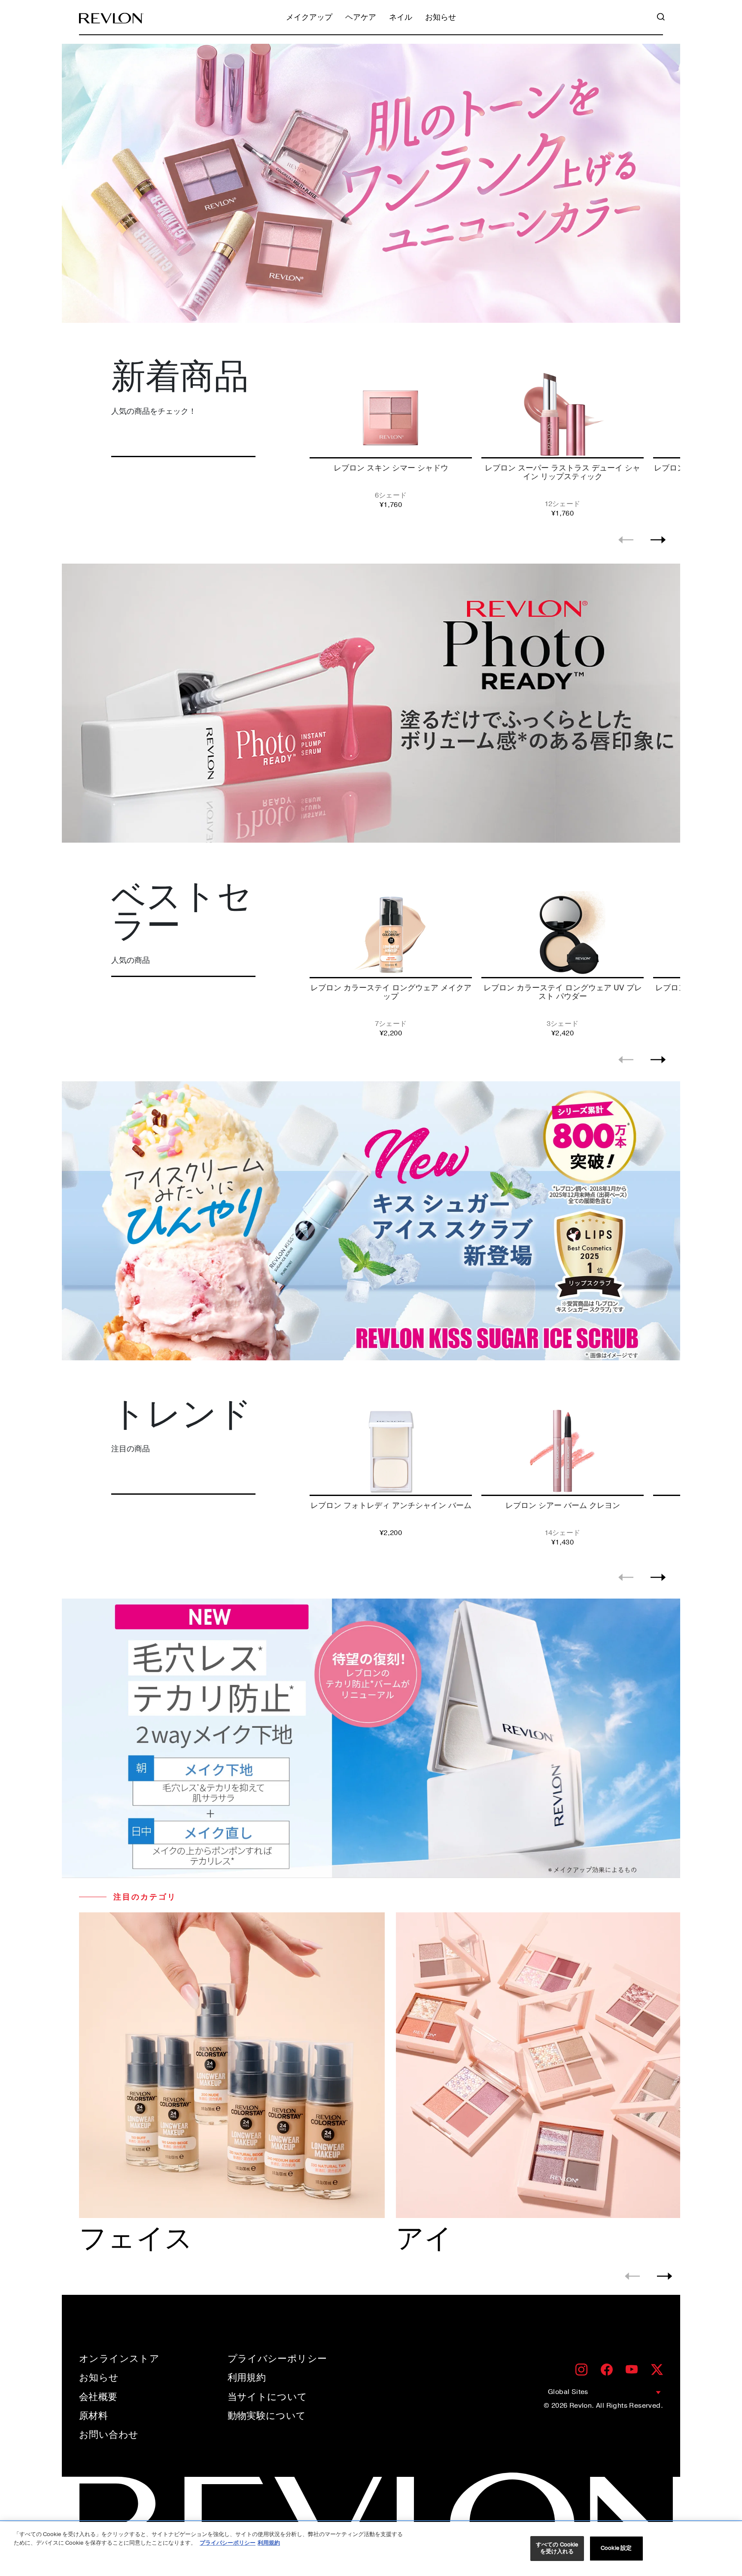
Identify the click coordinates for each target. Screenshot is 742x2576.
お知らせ (441, 18)
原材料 (93, 2416)
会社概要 (98, 2397)
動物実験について (267, 2416)
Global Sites (568, 2392)
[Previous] (626, 540)
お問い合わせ (109, 2435)
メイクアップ (309, 18)
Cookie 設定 (616, 2548)
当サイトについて (268, 2397)
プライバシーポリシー (277, 2359)
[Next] (658, 540)
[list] (493, 442)
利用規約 (247, 2378)
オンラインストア (119, 2359)
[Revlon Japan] (111, 18)
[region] (371, 2549)
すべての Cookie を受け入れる (557, 2548)
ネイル (401, 18)
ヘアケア (361, 18)
